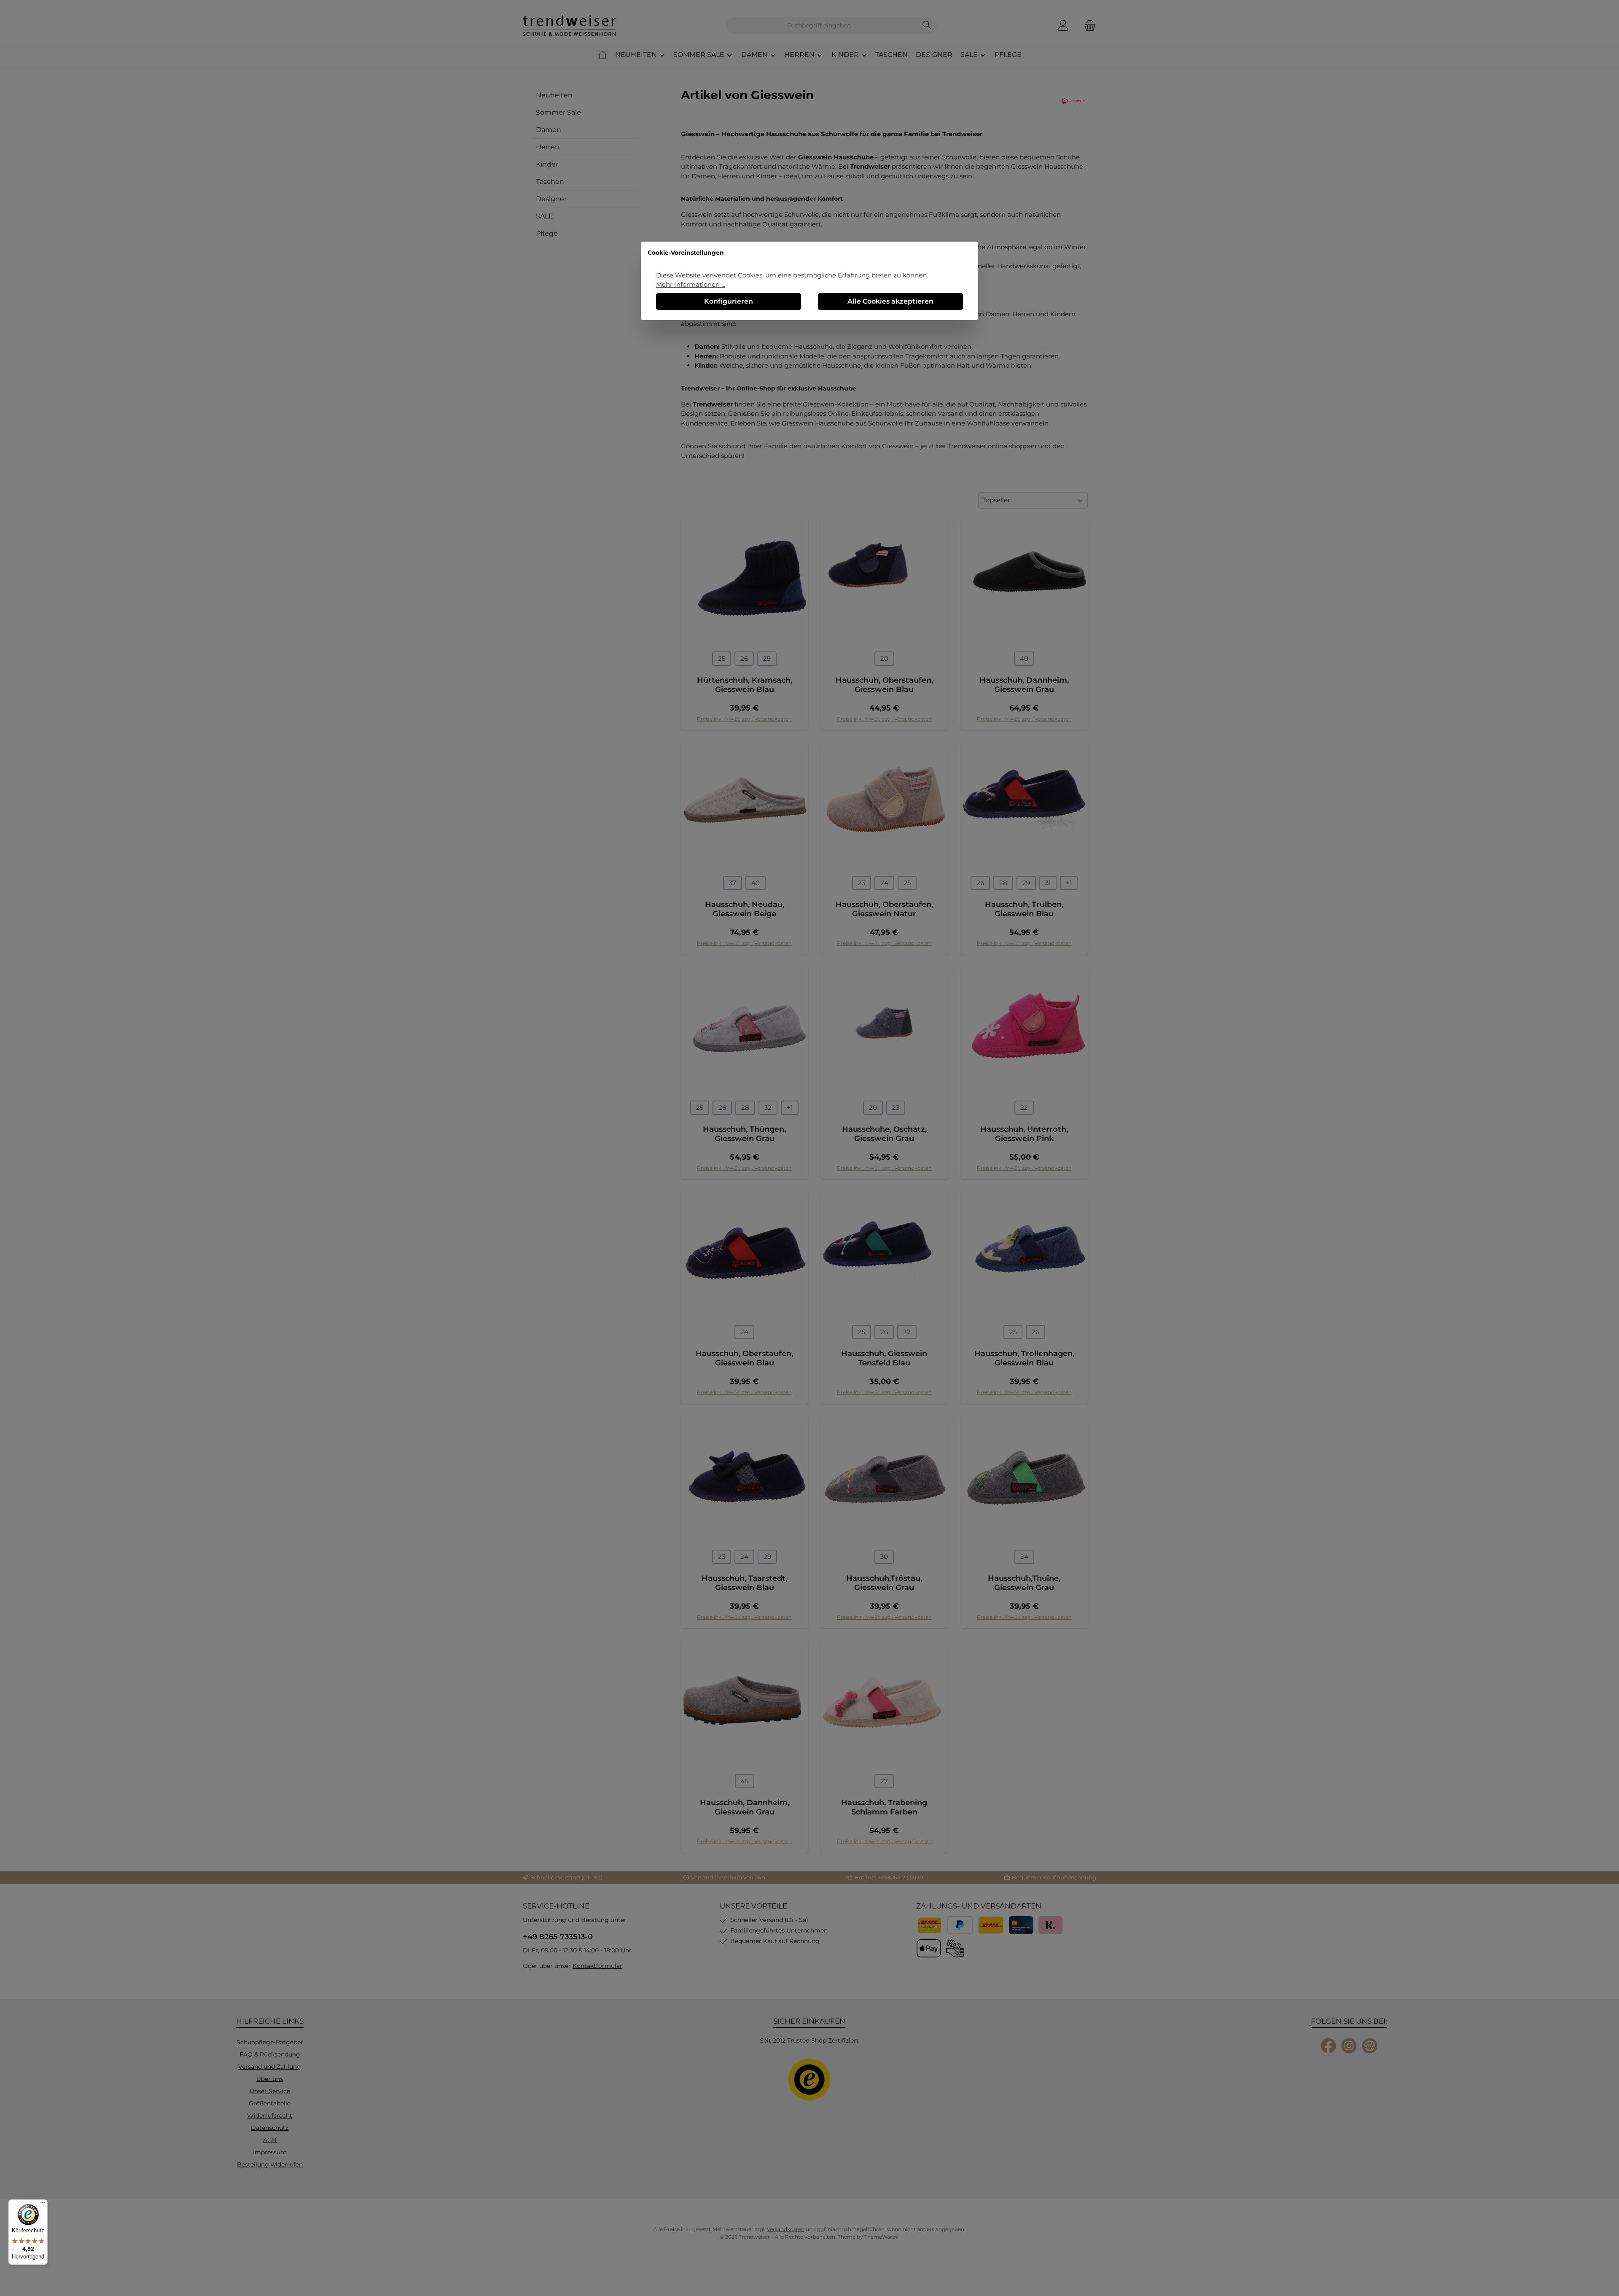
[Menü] (43, 2204)
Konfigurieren (729, 301)
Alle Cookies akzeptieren (890, 301)
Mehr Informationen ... (691, 284)
